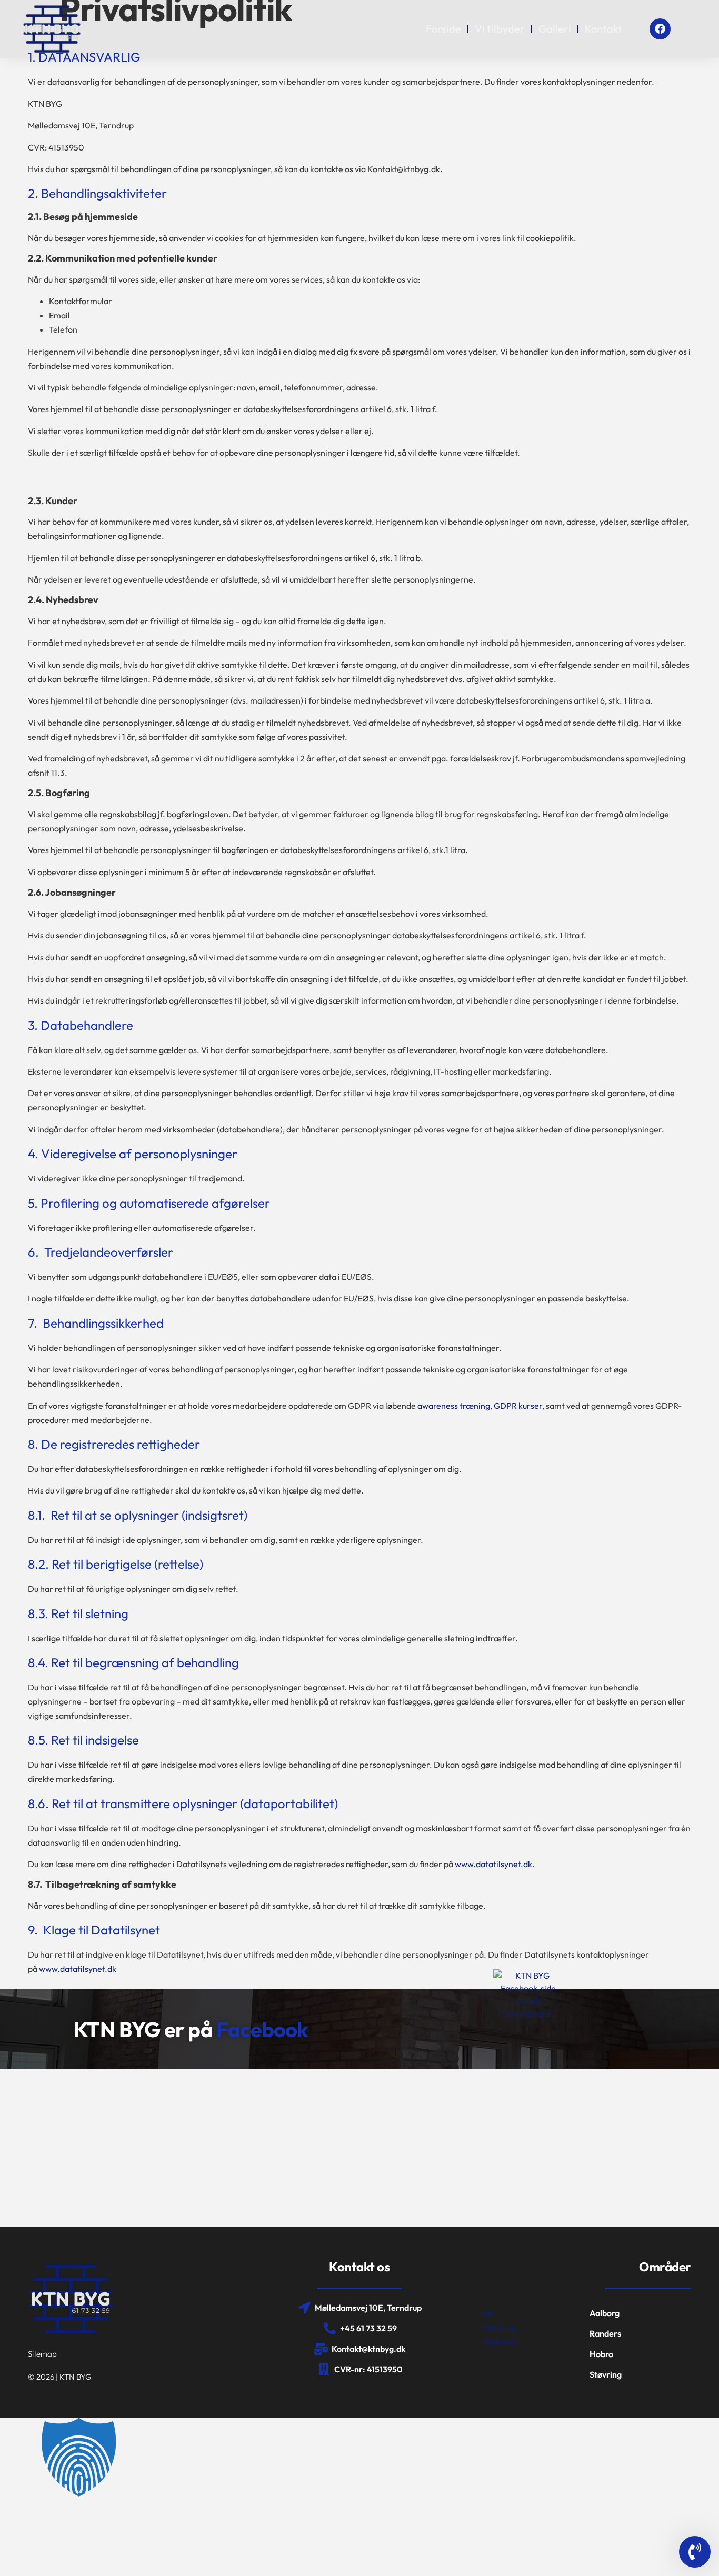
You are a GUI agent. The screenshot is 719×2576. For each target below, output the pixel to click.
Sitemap (42, 2354)
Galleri (555, 29)
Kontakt (603, 29)
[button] (359, 2459)
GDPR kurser (518, 1406)
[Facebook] (660, 29)
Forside (443, 29)
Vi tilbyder (500, 29)
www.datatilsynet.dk (493, 1864)
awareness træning (454, 1406)
